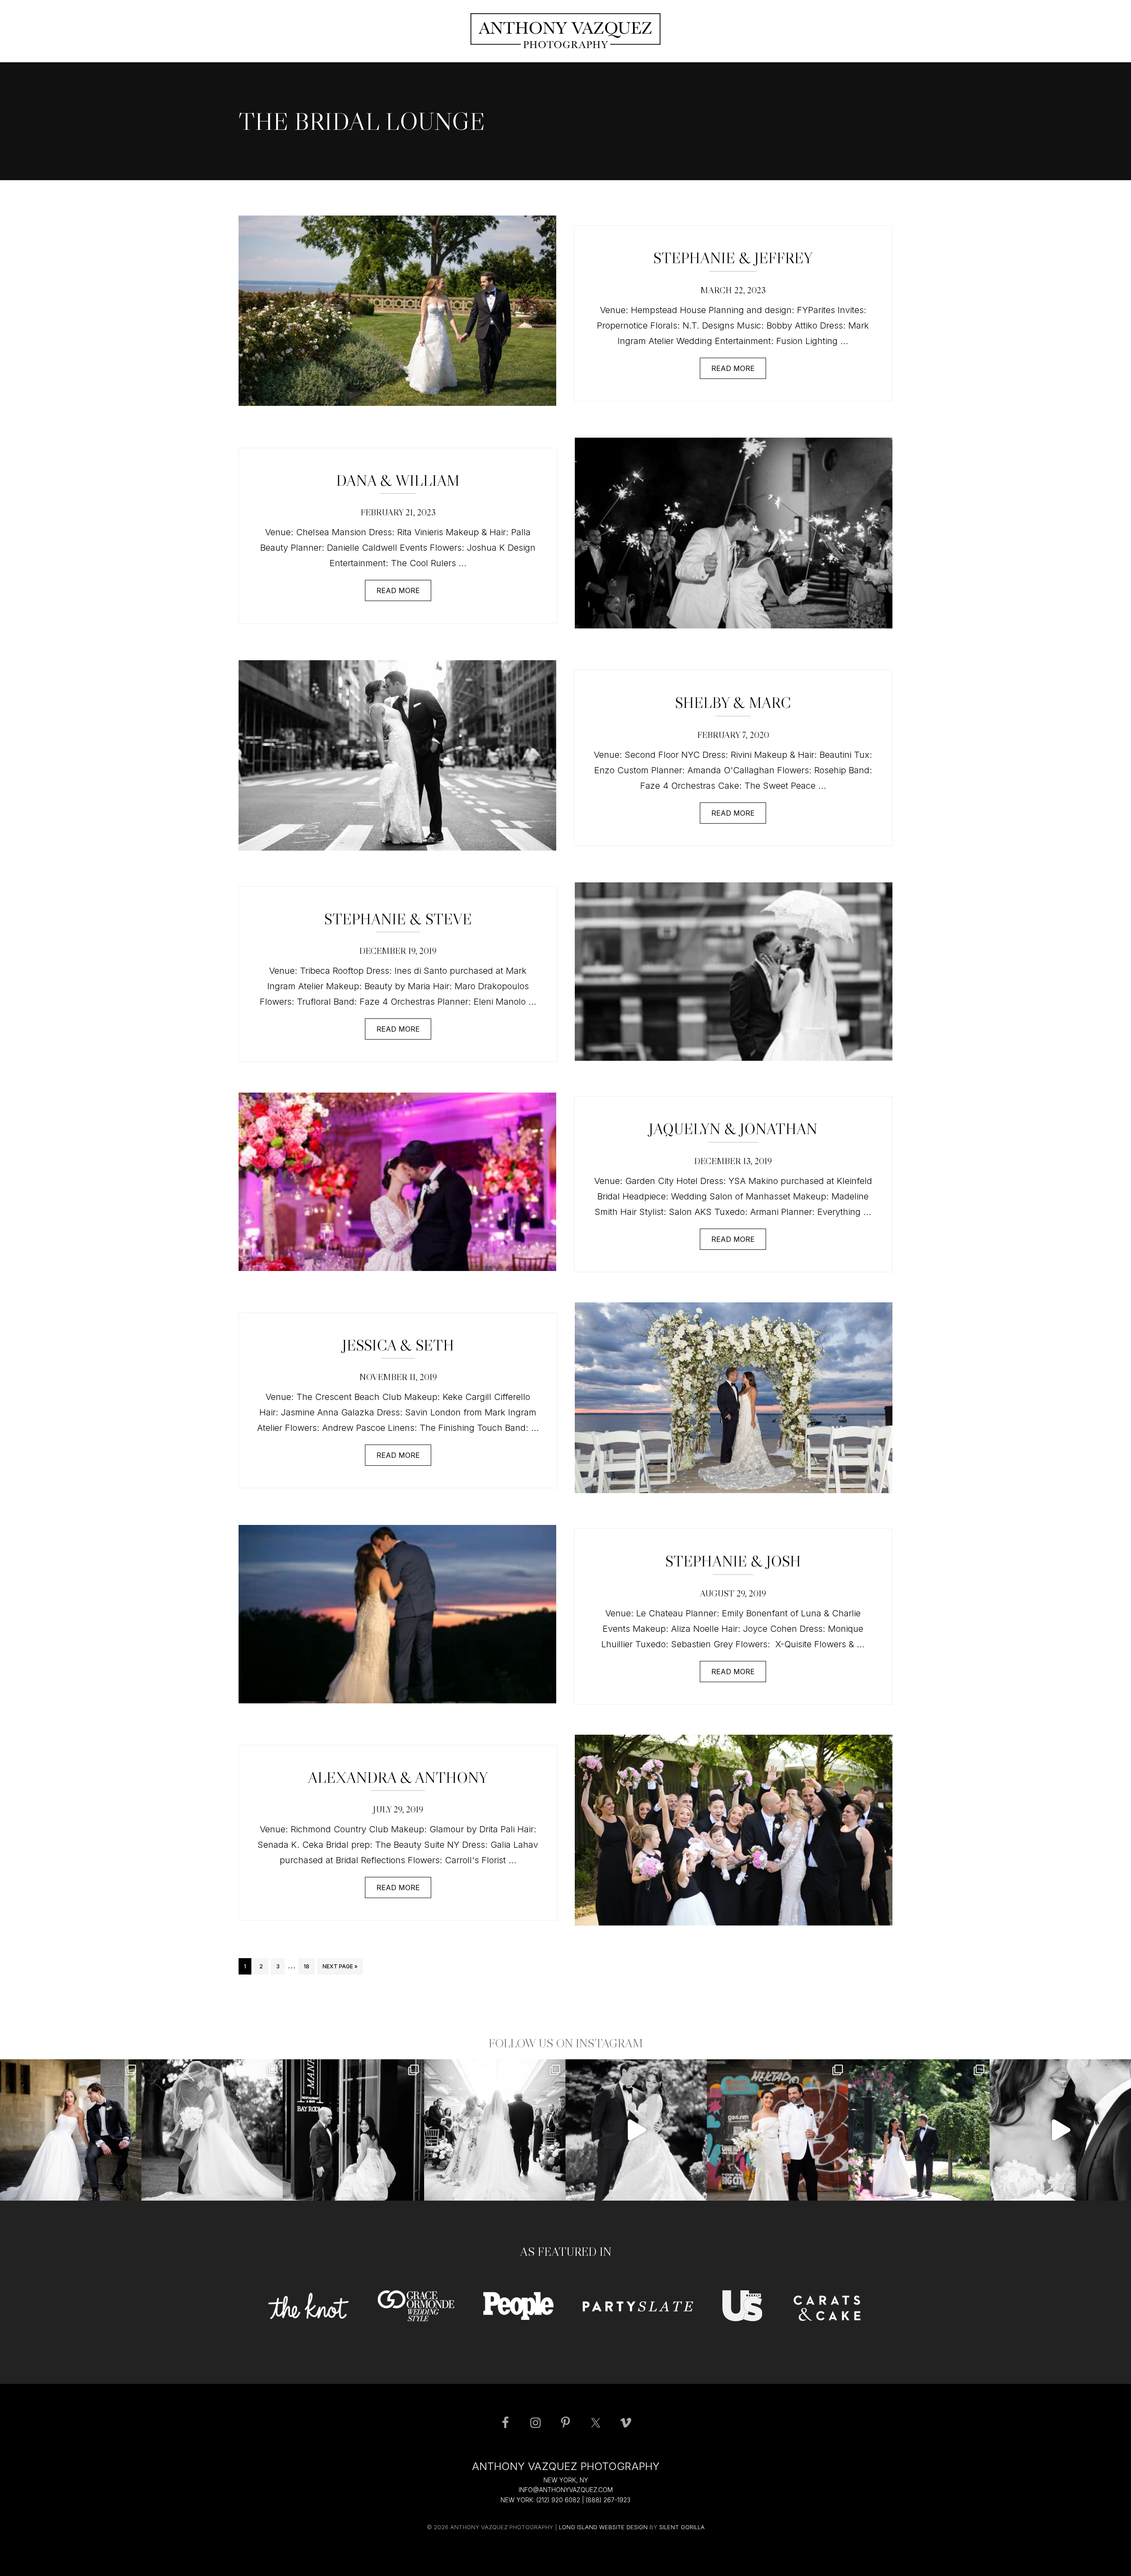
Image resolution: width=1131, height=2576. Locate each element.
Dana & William (398, 480)
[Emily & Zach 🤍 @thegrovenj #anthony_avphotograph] (636, 2130)
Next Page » (340, 1969)
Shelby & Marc (733, 703)
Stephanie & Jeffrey (733, 258)
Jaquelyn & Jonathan (733, 1129)
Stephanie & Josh (733, 1561)
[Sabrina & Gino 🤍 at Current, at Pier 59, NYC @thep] (778, 2130)
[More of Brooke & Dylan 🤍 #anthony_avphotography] (1060, 2130)
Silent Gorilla (682, 2527)
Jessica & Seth (398, 1345)
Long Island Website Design (603, 2527)
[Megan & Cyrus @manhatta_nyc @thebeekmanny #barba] (353, 2130)
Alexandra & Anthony (398, 1778)
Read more (733, 368)
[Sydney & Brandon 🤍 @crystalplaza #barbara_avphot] (495, 2130)
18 (309, 1966)
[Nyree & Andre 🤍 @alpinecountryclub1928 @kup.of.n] (212, 2130)
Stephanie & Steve (398, 919)
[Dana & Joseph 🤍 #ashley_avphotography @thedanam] (919, 2130)
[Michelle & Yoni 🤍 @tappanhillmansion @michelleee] (71, 2130)
